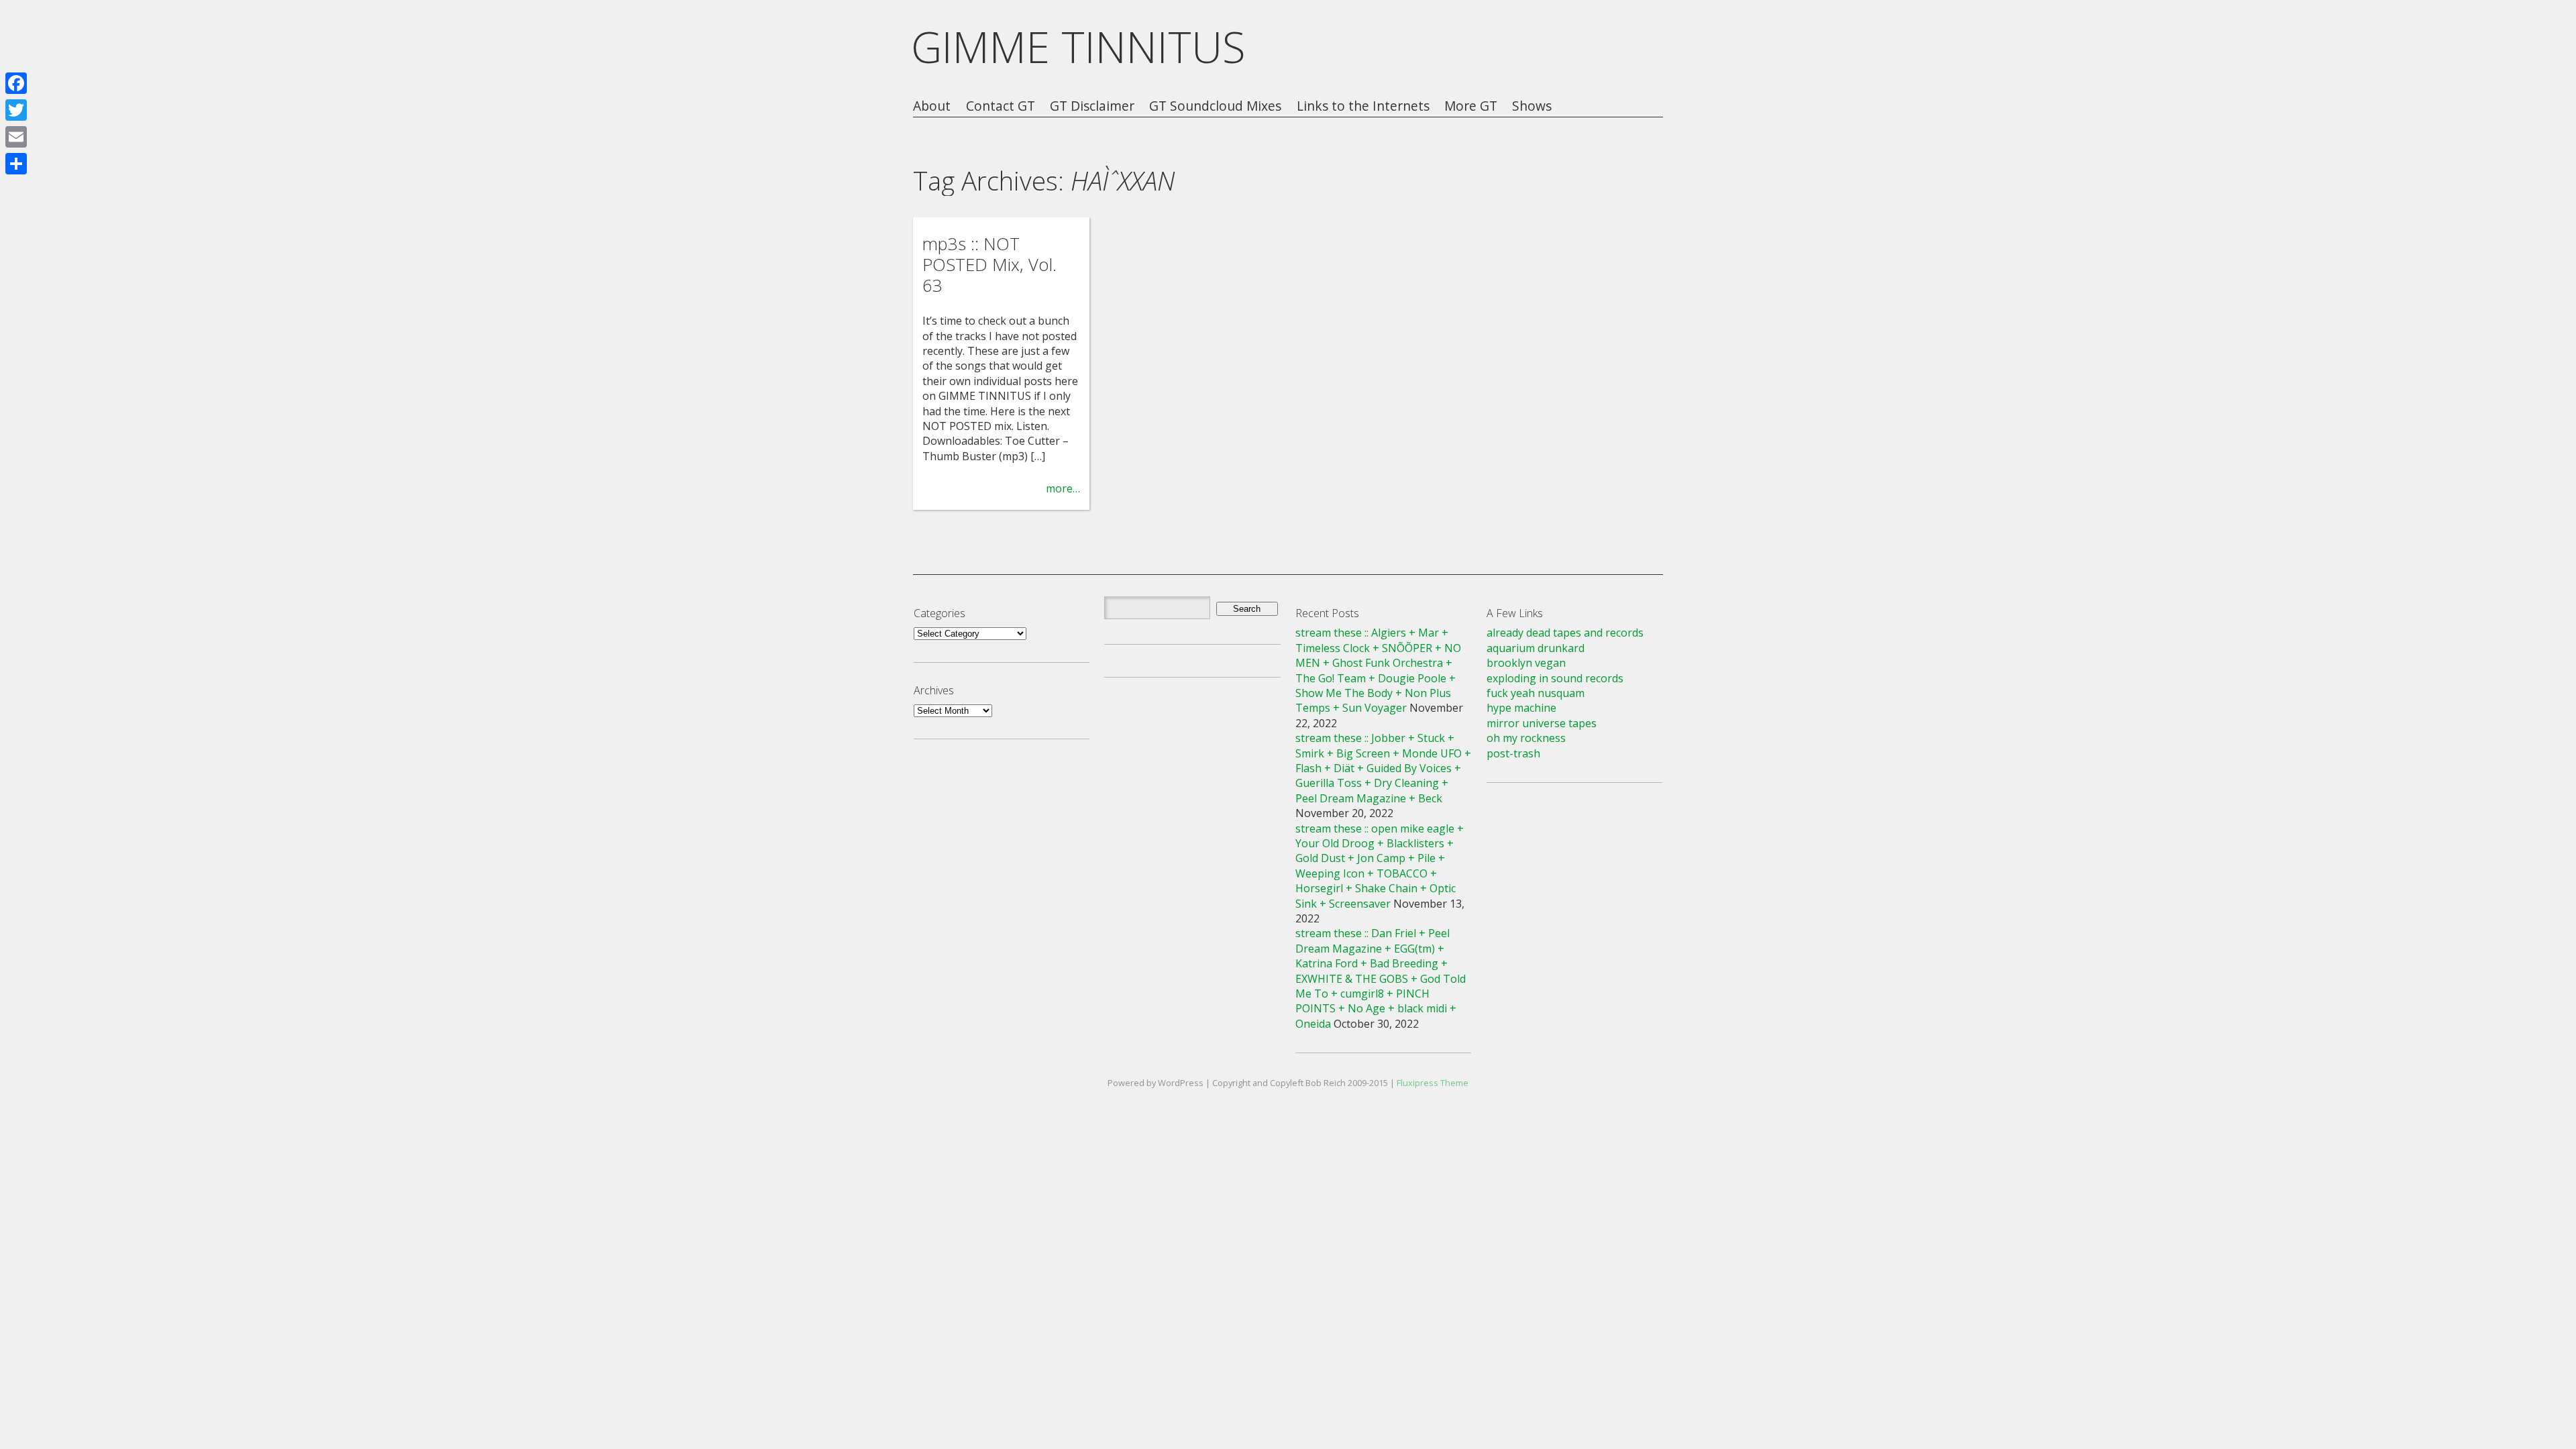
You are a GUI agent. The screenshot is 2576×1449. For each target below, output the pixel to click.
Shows (1532, 106)
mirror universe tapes (1542, 723)
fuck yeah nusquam (1536, 693)
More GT (1471, 106)
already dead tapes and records (1565, 633)
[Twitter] (16, 110)
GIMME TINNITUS (1078, 47)
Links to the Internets (1363, 106)
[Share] (16, 164)
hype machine (1521, 708)
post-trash (1513, 753)
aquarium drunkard (1536, 648)
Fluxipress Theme (1433, 1083)
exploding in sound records (1555, 678)
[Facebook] (16, 83)
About (932, 106)
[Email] (16, 137)
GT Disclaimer (1092, 106)
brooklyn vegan (1526, 663)
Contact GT (1001, 106)
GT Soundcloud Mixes (1215, 106)
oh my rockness (1526, 738)
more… (1063, 488)
